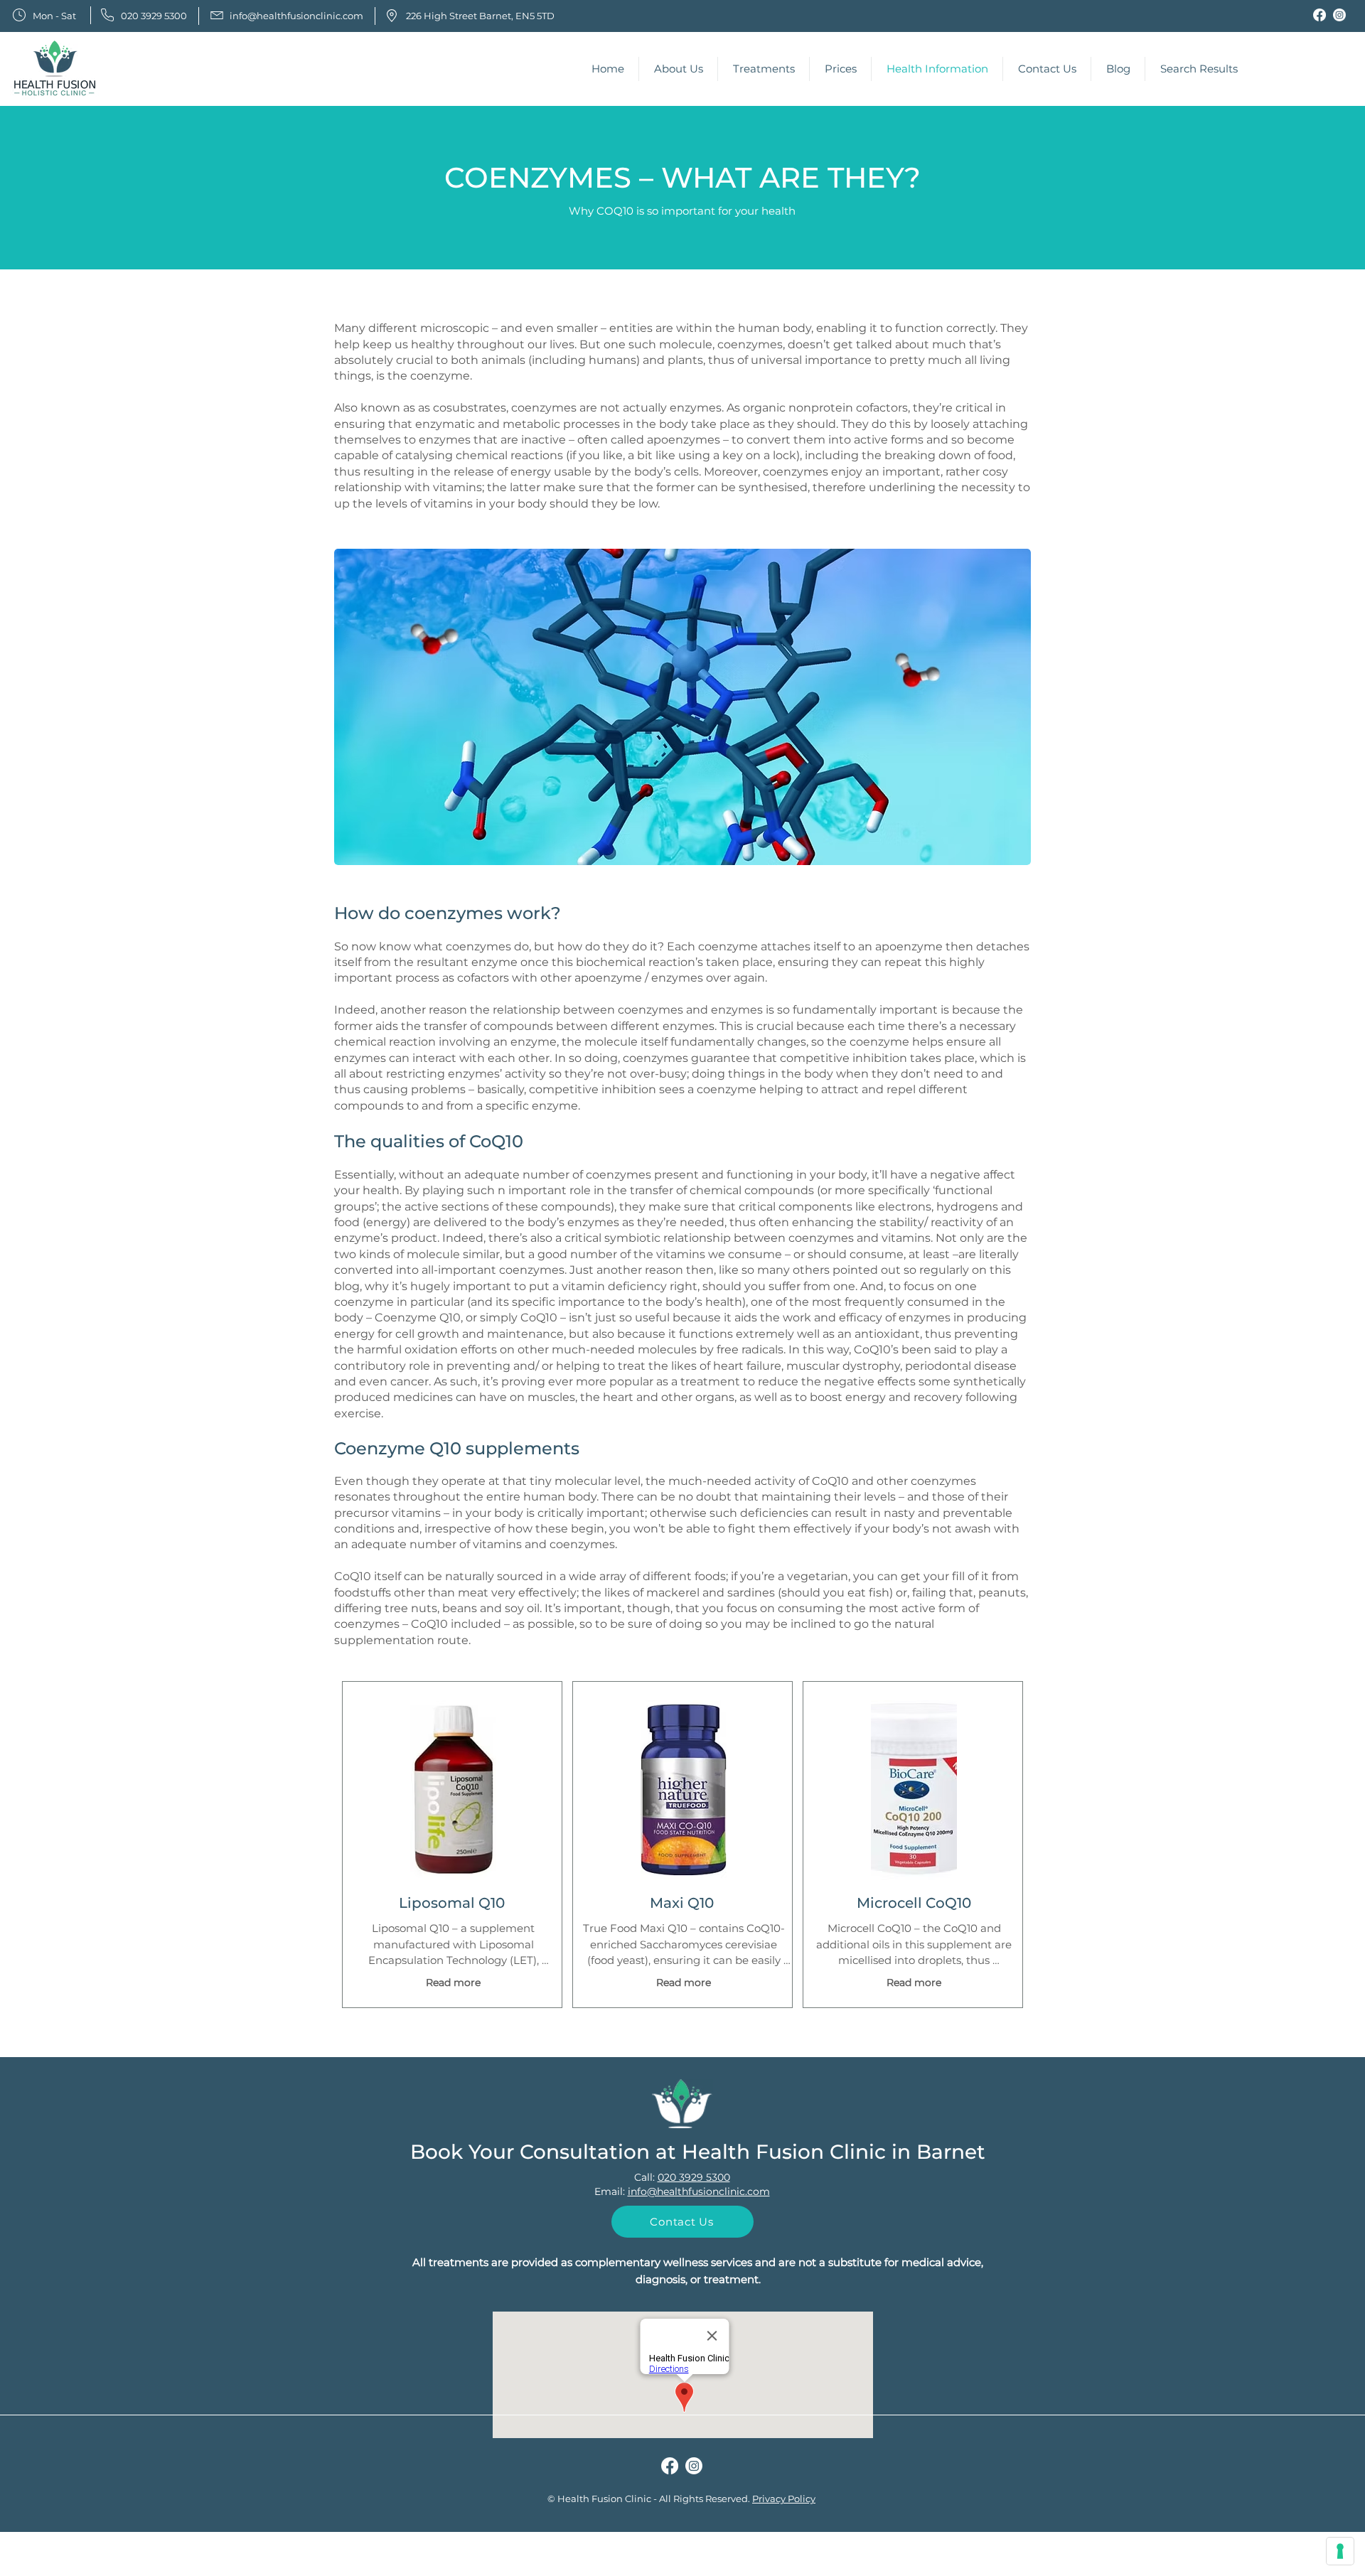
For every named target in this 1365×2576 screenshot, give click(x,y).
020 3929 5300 (694, 2177)
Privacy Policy (784, 2499)
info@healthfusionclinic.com (699, 2191)
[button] (678, 69)
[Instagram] (1339, 15)
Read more (453, 1982)
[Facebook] (1319, 15)
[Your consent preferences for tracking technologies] (1340, 2551)
